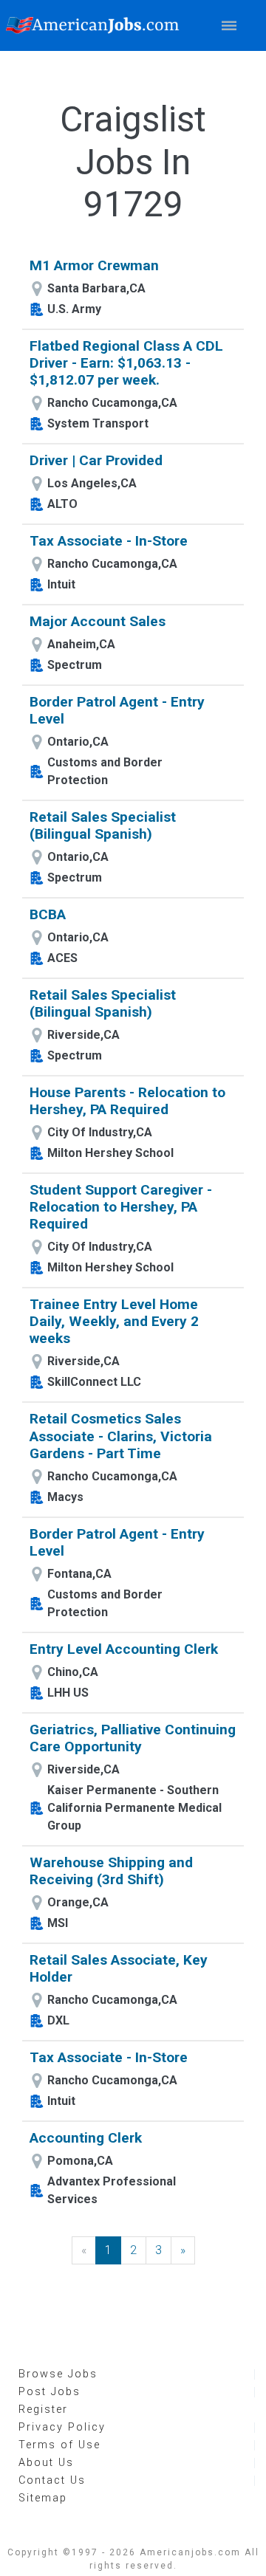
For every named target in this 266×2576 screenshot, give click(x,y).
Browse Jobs (58, 2374)
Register (43, 2410)
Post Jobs (50, 2392)
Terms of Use (59, 2445)
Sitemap (43, 2498)
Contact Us (52, 2480)
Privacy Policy (62, 2427)
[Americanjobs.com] (96, 25)
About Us (46, 2463)
